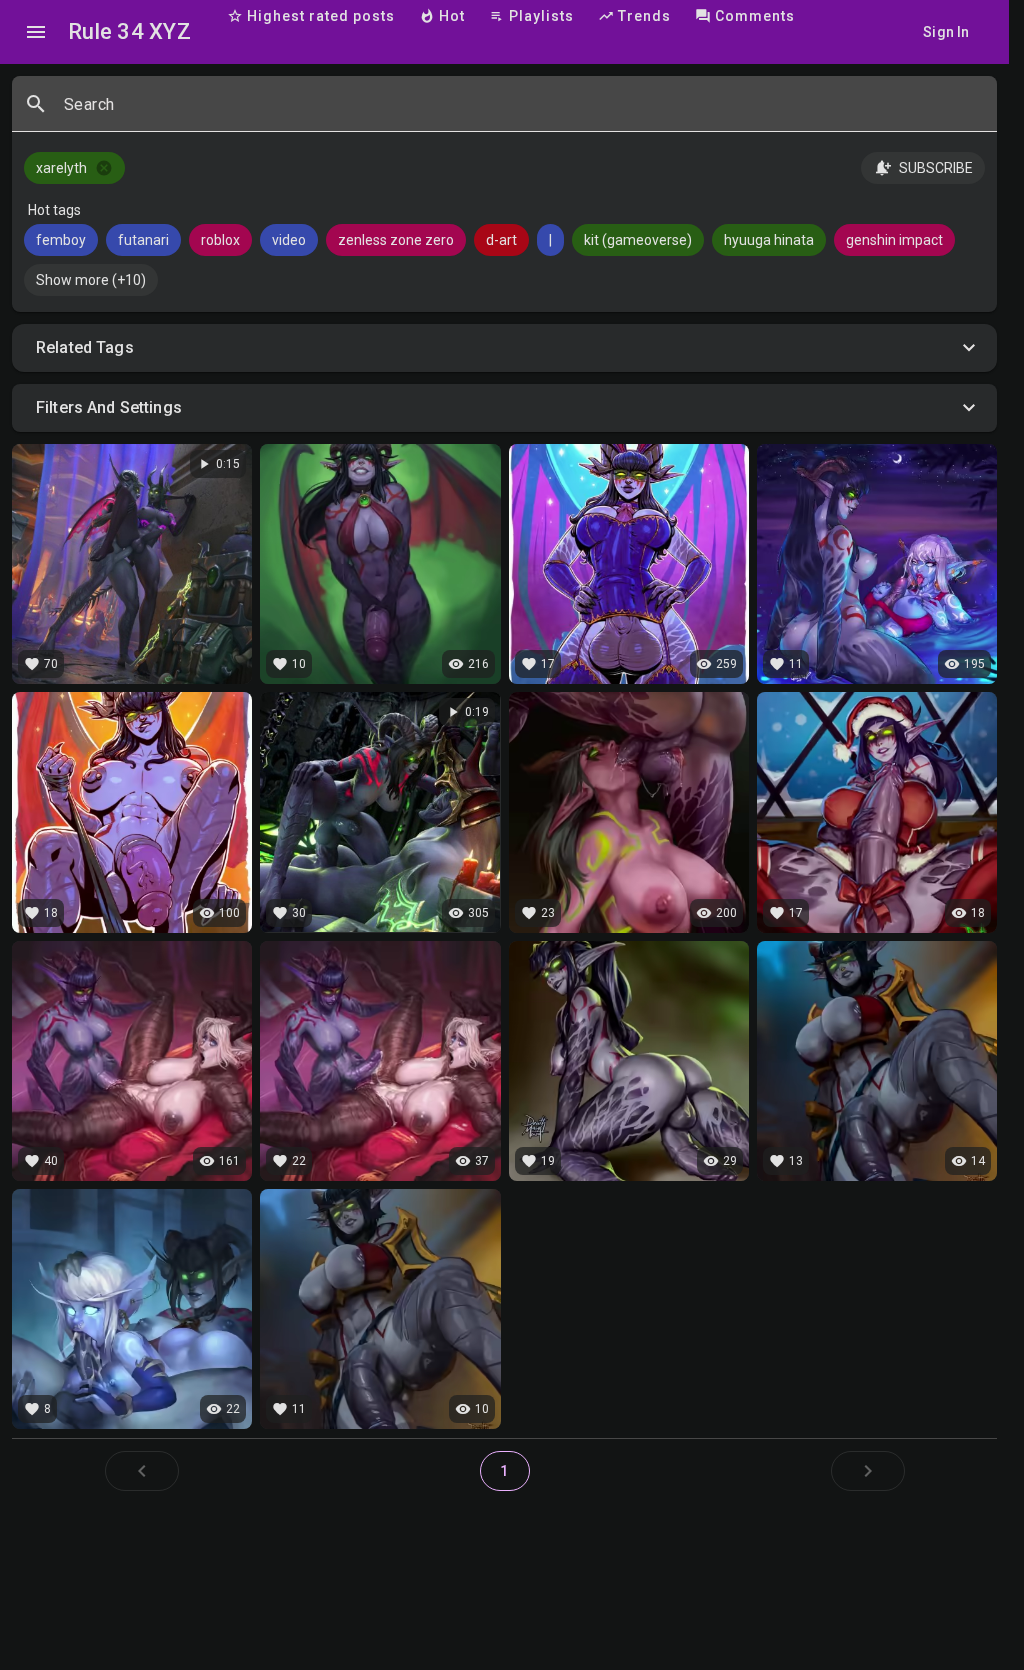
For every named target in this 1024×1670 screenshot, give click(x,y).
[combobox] (522, 112)
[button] (504, 348)
